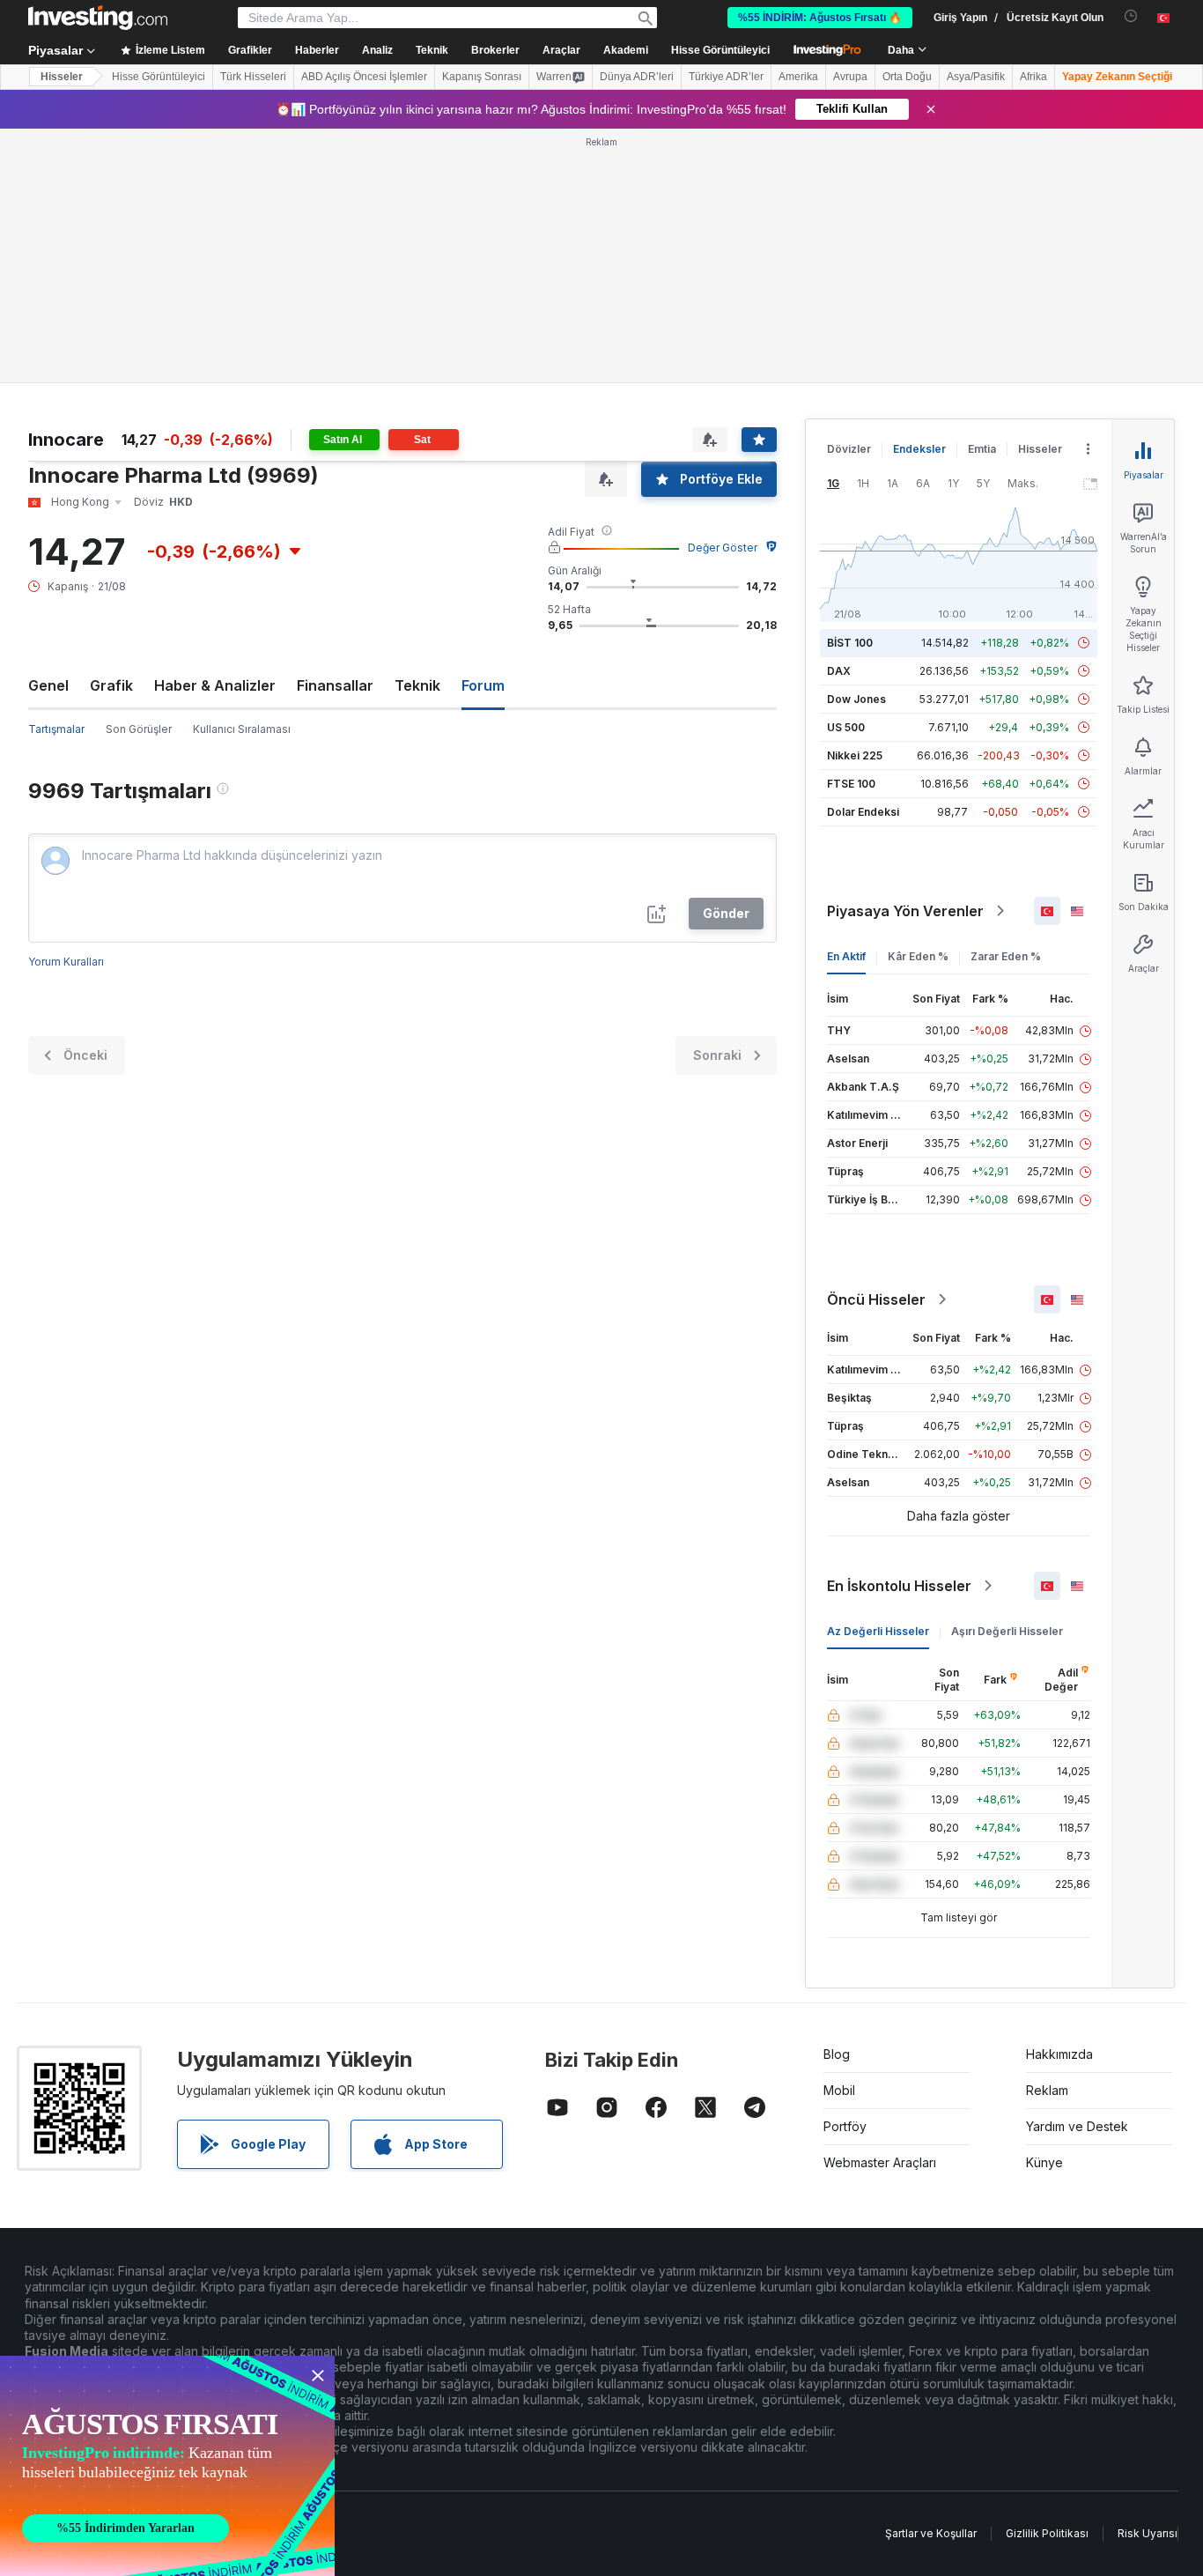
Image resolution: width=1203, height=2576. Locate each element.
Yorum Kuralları (66, 962)
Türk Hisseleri (253, 77)
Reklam (1047, 2090)
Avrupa (850, 77)
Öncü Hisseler (876, 1299)
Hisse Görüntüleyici (720, 50)
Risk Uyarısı (1148, 2533)
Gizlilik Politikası (1047, 2533)
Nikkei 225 (855, 755)
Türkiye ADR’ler (726, 77)
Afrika (1033, 77)
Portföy (845, 2126)
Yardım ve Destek (1077, 2126)
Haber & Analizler (215, 685)
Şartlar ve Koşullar (931, 2533)
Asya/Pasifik (976, 77)
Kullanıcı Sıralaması (242, 729)
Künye (1044, 2162)
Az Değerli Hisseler (878, 1631)
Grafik (111, 685)
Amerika (798, 77)
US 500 (846, 727)
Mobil (839, 2090)
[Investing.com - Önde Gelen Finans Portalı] (98, 18)
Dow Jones (856, 699)
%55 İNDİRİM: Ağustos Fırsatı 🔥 (820, 18)
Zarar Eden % (1006, 956)
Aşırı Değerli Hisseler (1007, 1631)
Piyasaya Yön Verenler (905, 911)
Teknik (417, 685)
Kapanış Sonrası (482, 77)
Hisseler (62, 77)
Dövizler (849, 449)
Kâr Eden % (918, 956)
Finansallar (335, 685)
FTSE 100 (851, 784)
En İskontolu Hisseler (899, 1586)
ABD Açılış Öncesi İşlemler (364, 77)
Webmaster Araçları (880, 2162)
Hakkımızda (1059, 2054)
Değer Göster (723, 548)
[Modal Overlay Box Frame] (167, 2466)
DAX (839, 671)
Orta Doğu (907, 77)
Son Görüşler (139, 729)
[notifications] (1131, 16)
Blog (837, 2054)
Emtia (982, 449)
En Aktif (846, 956)
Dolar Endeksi (863, 812)
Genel (48, 685)
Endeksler (919, 449)
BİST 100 (850, 643)
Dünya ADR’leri (637, 77)
